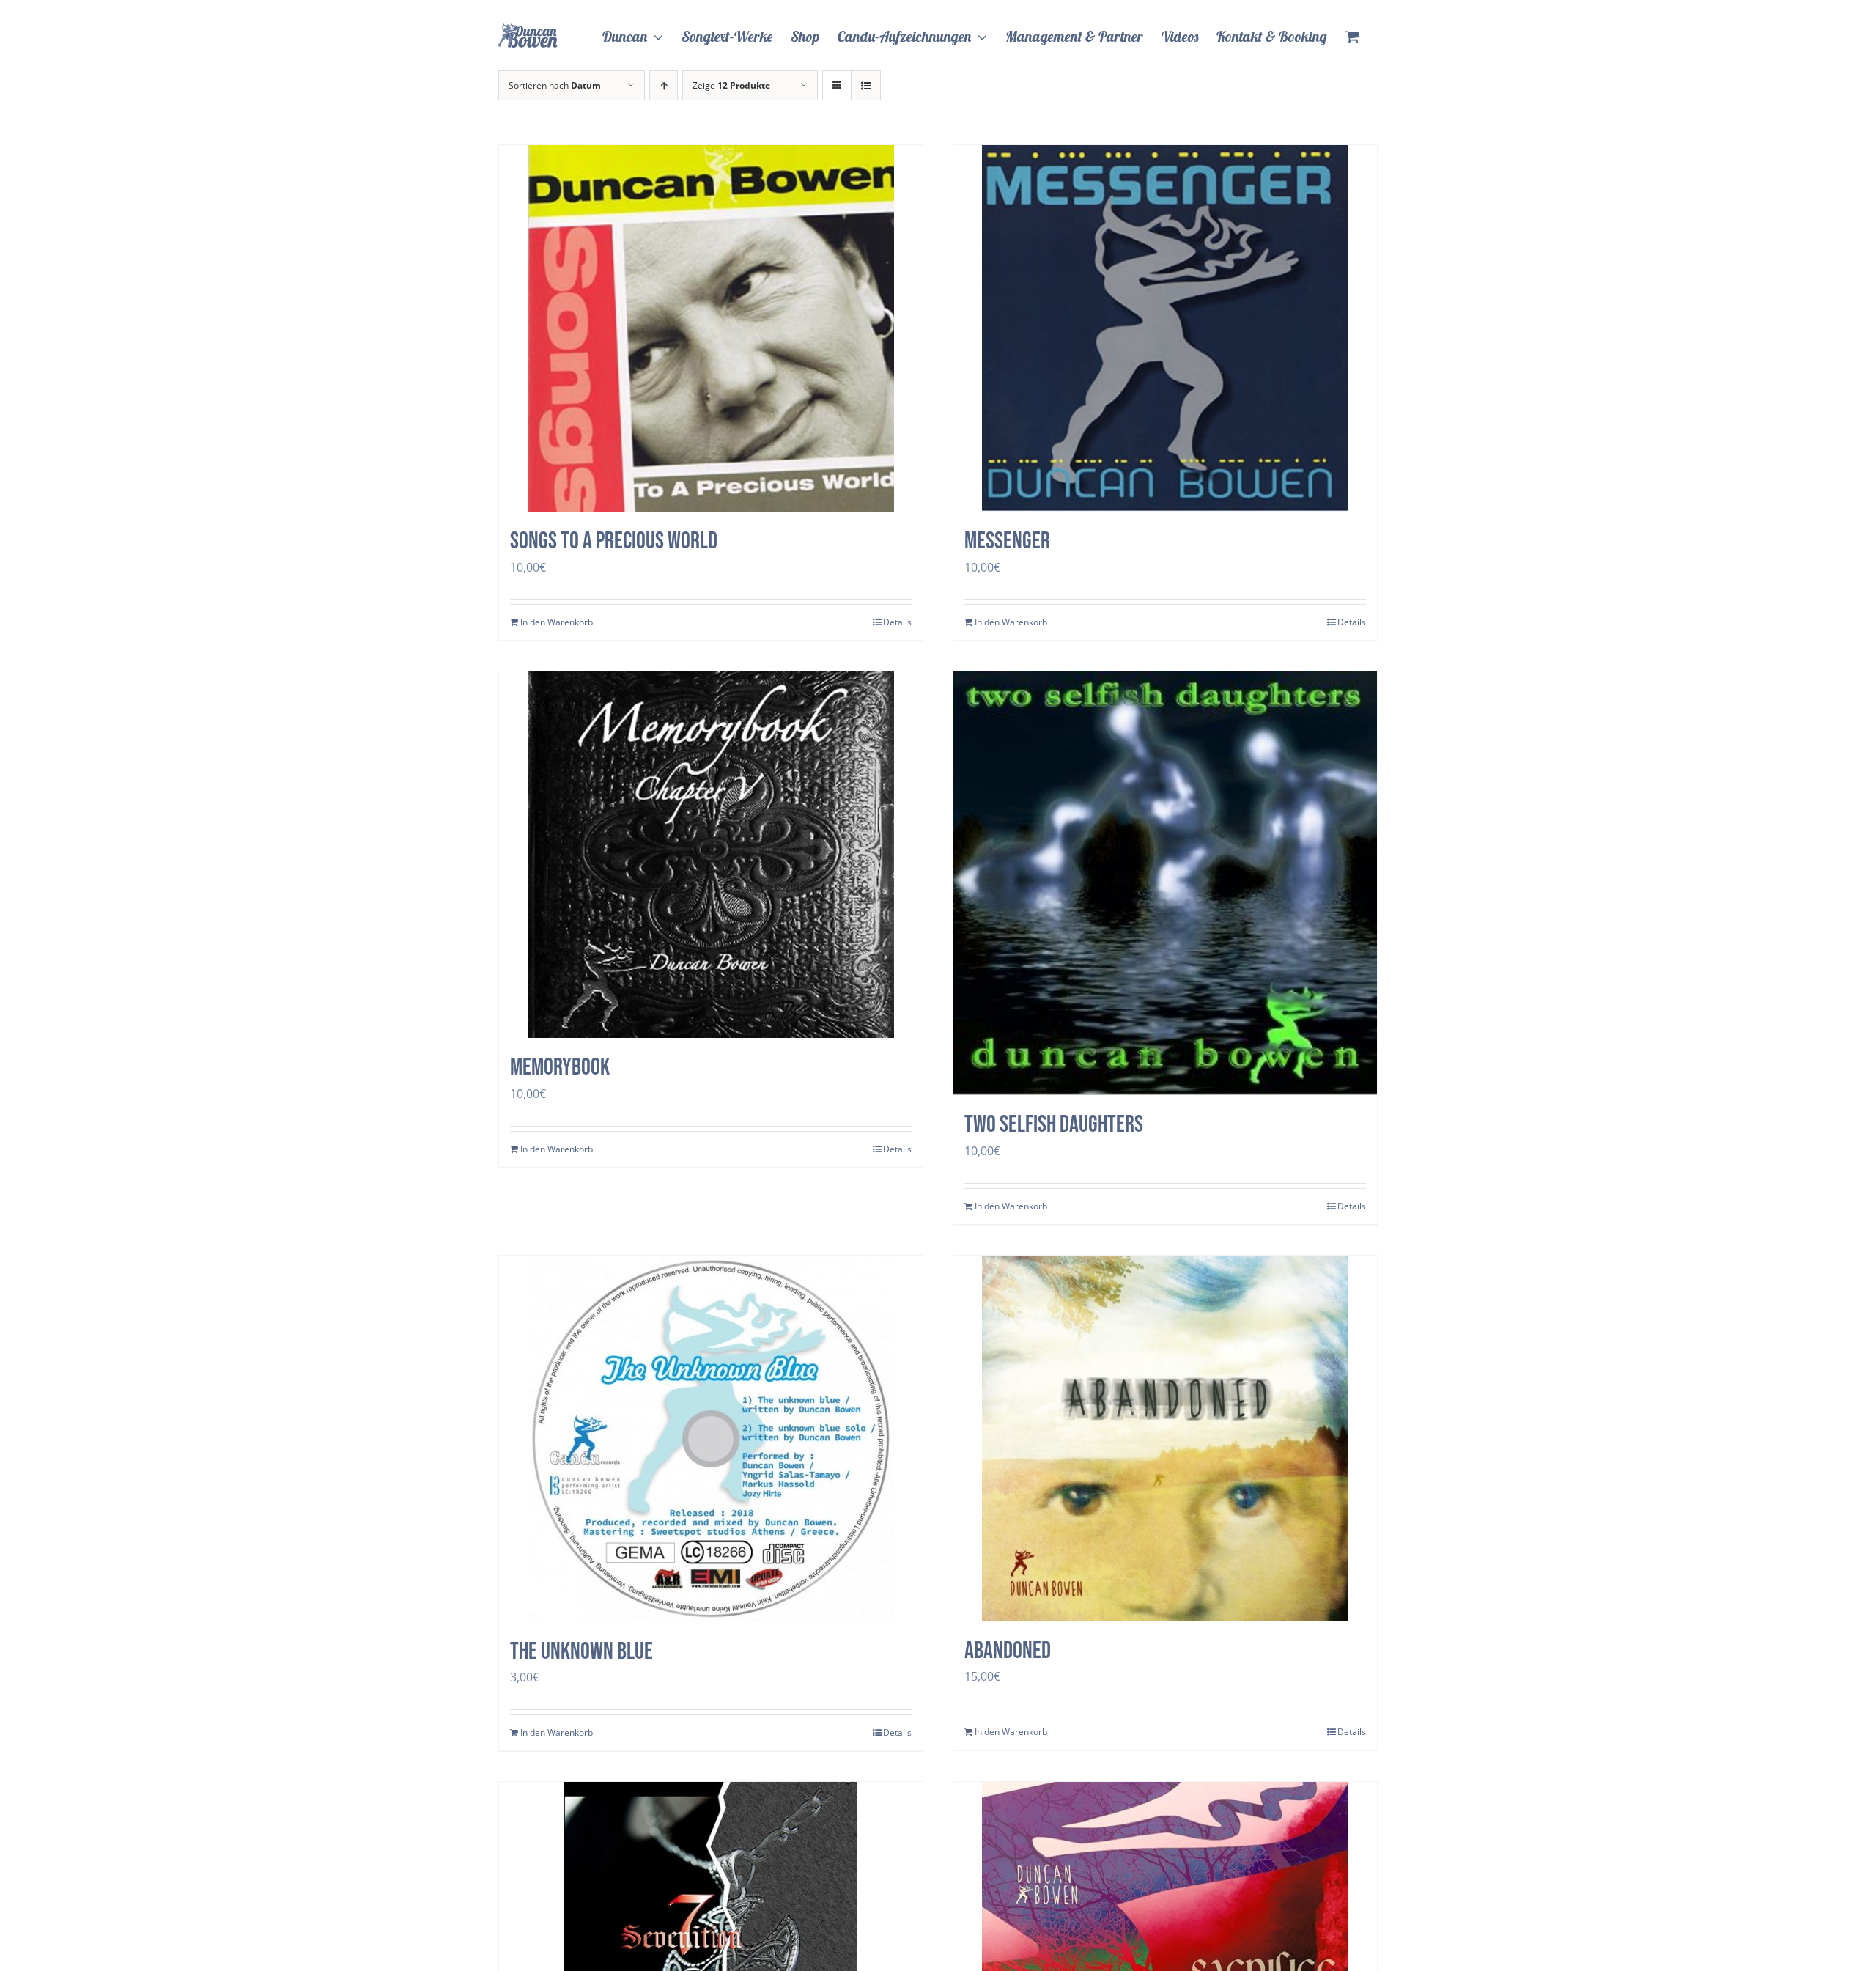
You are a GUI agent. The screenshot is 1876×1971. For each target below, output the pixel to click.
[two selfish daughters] (1165, 883)
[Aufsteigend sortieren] (664, 85)
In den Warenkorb (557, 622)
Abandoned (1008, 1651)
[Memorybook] (711, 855)
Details (897, 622)
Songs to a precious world (614, 541)
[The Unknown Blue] (711, 1439)
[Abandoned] (1165, 1438)
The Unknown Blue (581, 1652)
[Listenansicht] (866, 85)
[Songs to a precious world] (711, 328)
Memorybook (560, 1068)
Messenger (1007, 541)
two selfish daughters (1054, 1125)
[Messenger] (1165, 328)
